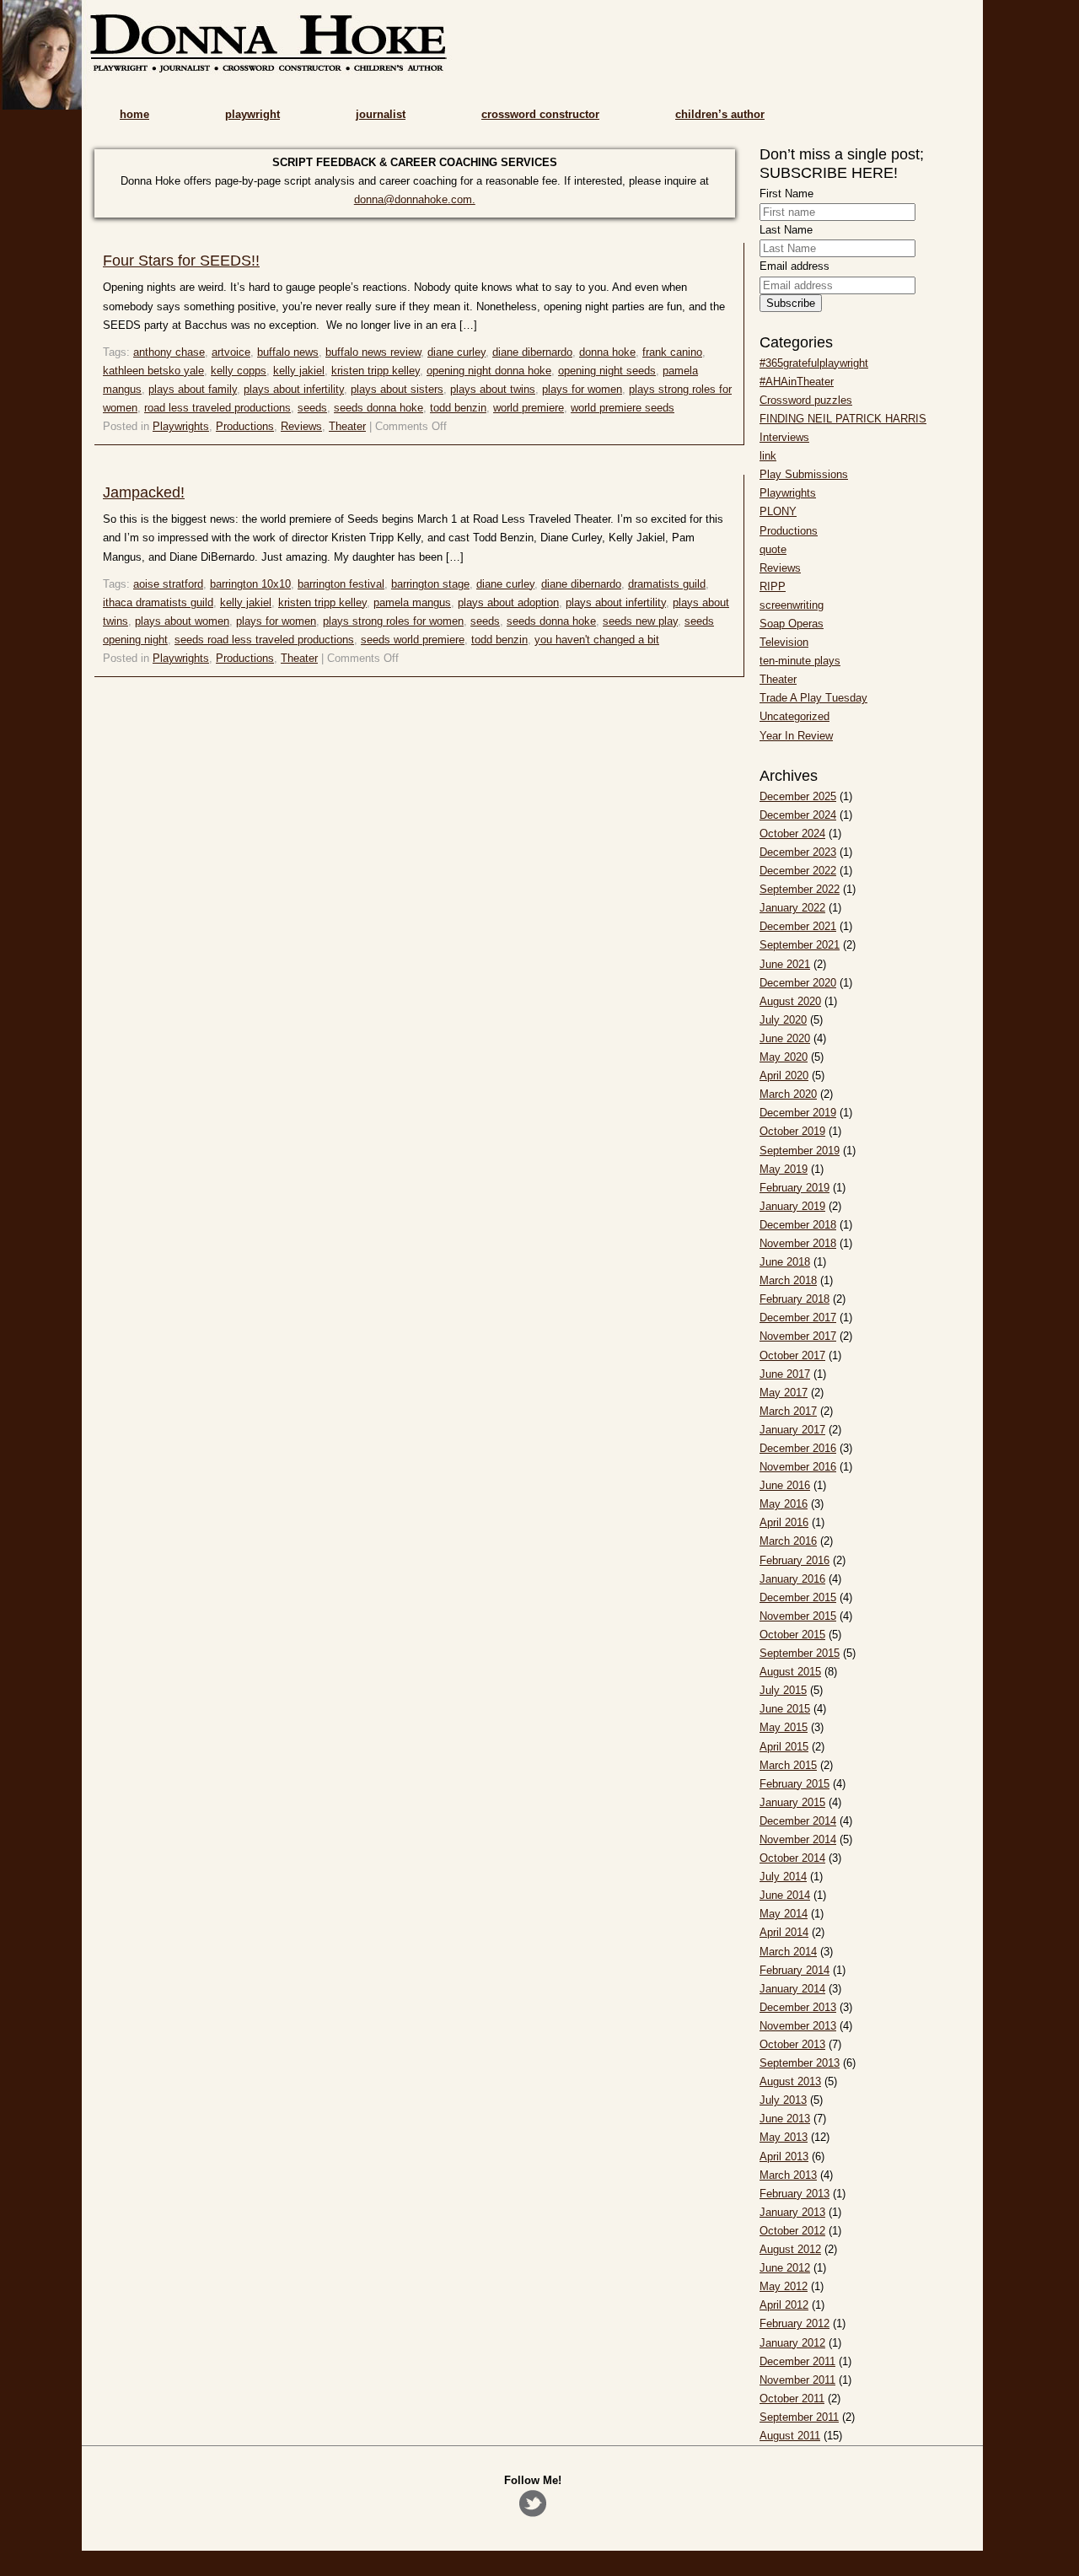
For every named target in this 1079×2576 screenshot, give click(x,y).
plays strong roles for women (393, 621)
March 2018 (788, 1280)
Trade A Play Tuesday (813, 698)
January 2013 (792, 2212)
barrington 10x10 (250, 584)
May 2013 (784, 2137)
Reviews (301, 426)
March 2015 (788, 1765)
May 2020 (784, 1057)
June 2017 (785, 1374)
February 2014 (794, 1970)
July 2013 (783, 2100)
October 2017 (792, 1355)
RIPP (773, 586)
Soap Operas (792, 624)
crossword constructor (540, 114)
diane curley (456, 352)
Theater (347, 426)
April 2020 (784, 1076)
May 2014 (784, 1914)
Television (784, 642)
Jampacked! (144, 492)
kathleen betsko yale (153, 371)
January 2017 (792, 1430)
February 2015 (794, 1784)
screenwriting (792, 605)
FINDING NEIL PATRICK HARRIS (843, 419)
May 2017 (784, 1393)
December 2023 (798, 852)
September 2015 (800, 1653)
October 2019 (792, 1131)
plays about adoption (508, 602)
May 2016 (784, 1504)
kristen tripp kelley (376, 371)
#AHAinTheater (797, 382)
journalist (381, 114)
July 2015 (783, 1690)
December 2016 (798, 1448)
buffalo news (288, 352)
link (768, 456)
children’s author (720, 114)
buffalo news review (373, 352)
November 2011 (797, 2380)
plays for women (582, 389)
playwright (252, 114)
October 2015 (792, 1635)
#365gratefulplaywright (814, 363)
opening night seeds (607, 371)
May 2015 (784, 1727)
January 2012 (792, 2343)
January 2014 (792, 1989)
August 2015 (790, 1672)
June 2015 (785, 1709)
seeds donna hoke (378, 408)
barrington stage (430, 584)
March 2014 (788, 1952)
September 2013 (800, 2063)
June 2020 (785, 1038)
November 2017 (798, 1336)
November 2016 (798, 1467)
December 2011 (797, 2361)
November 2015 (798, 1616)
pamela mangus (412, 602)
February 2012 (794, 2323)
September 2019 (800, 1151)
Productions (245, 426)
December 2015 (798, 1597)
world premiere (529, 408)
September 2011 (799, 2417)
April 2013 (784, 2157)
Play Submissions (804, 474)
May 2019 (784, 1169)
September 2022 (800, 889)
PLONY (778, 511)
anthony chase (169, 352)
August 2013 (790, 2081)
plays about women (182, 621)
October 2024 (792, 834)
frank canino (672, 352)
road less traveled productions (217, 408)
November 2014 (798, 1839)
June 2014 (785, 1895)
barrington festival (341, 584)
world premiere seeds (623, 408)
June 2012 (785, 2268)
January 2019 (792, 1206)
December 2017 (798, 1318)
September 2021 (800, 945)
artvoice (231, 352)
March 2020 (788, 1094)
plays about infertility (294, 389)
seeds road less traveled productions (264, 640)
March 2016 (788, 1541)
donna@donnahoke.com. (415, 199)
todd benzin (458, 408)
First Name (786, 194)
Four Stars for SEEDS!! (181, 261)
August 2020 (790, 1001)
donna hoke (607, 352)
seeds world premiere (413, 640)
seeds (312, 408)
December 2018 (798, 1225)
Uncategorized (794, 716)
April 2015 (784, 1747)
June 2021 (785, 964)
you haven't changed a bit (597, 640)
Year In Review (796, 736)
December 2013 (798, 2007)
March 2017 (788, 1411)
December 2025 (798, 796)
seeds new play (640, 621)
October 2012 (792, 2231)
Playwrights (181, 426)
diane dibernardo (532, 352)
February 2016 (794, 1560)
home (134, 114)
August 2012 (790, 2249)
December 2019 (798, 1113)
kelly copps (239, 371)
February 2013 (794, 2194)
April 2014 (784, 1932)
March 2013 (788, 2175)
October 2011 (792, 2399)
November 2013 (798, 2026)
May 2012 (784, 2286)
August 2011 (790, 2436)
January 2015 (792, 1802)
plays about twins (493, 389)
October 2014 (792, 1858)
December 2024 (798, 815)
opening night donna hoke (489, 371)
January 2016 (792, 1579)
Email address (794, 266)
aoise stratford (168, 584)
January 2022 (792, 908)
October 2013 (792, 2044)
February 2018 (794, 1299)
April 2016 (784, 1522)
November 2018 (798, 1243)
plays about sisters (397, 389)
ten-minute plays (800, 661)
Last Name (786, 230)
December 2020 (798, 983)
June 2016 (785, 1485)
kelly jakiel (299, 371)
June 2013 (785, 2119)
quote (773, 549)
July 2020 (783, 1020)
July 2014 (783, 1877)
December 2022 (798, 871)
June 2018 (785, 1262)
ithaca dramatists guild (158, 602)
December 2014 (798, 1821)
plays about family (193, 389)
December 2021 (798, 926)
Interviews (784, 437)
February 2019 (794, 1188)
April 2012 (784, 2305)
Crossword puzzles (806, 400)
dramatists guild (667, 584)
